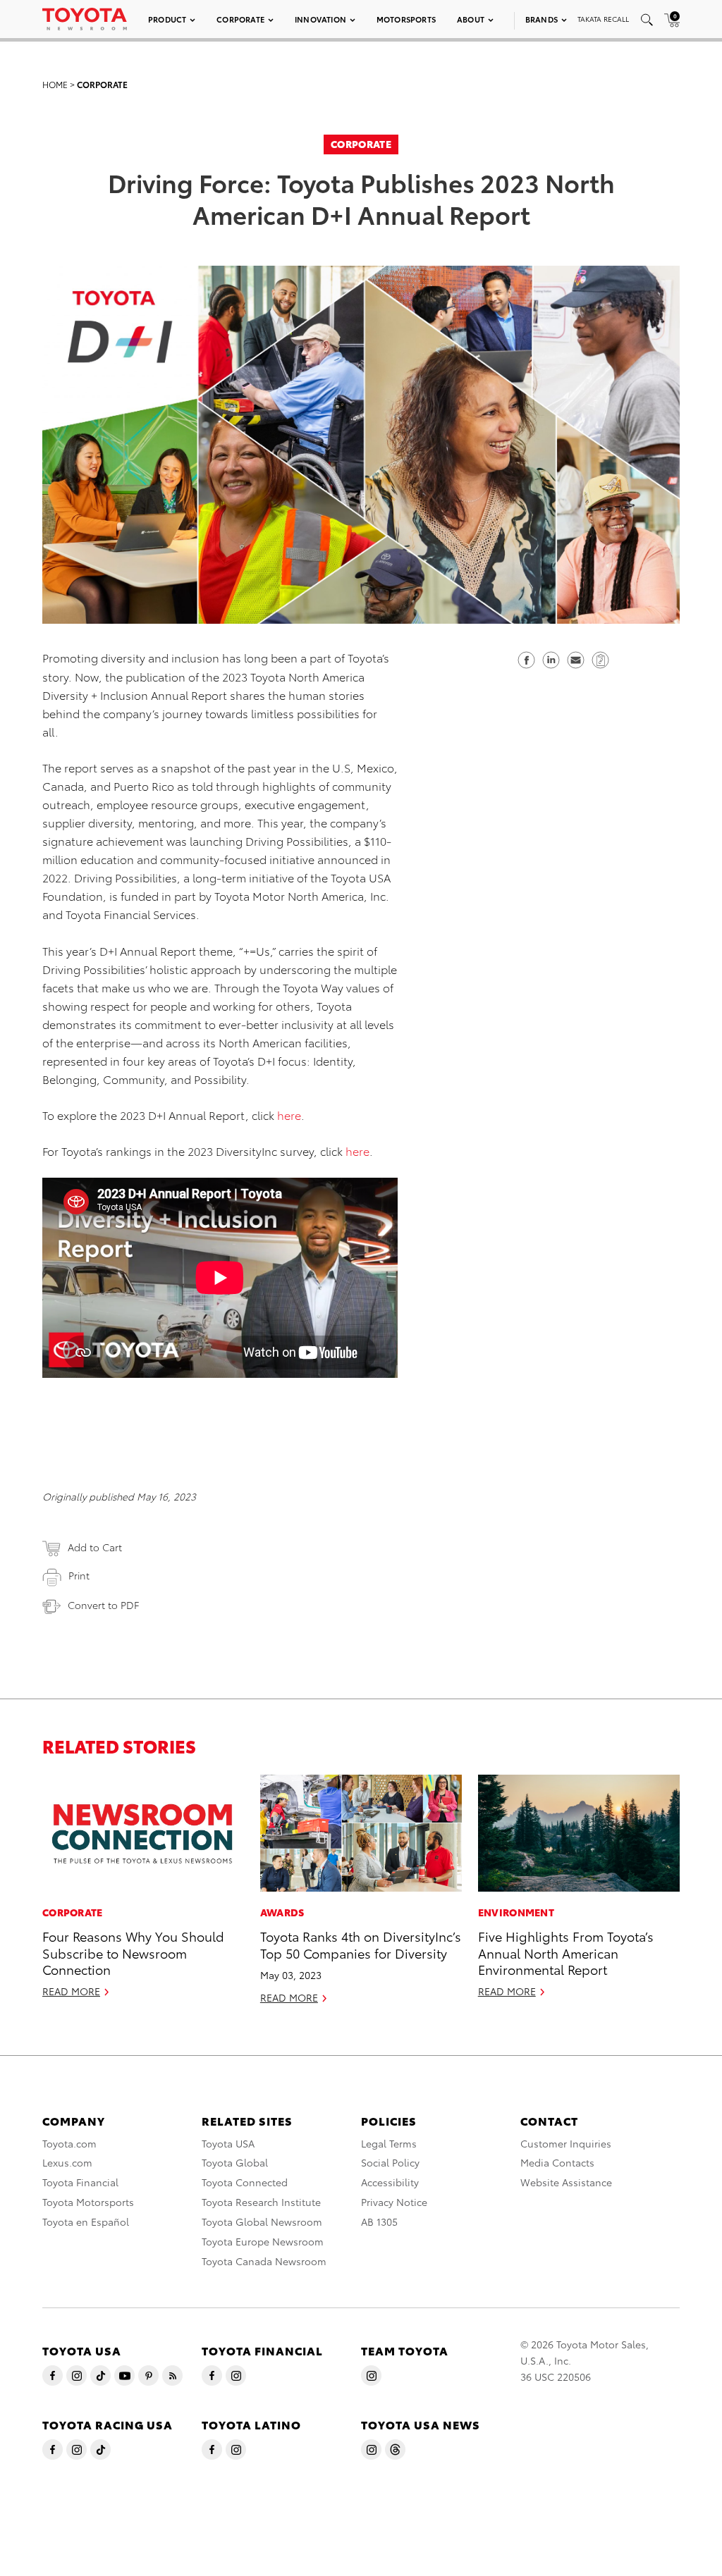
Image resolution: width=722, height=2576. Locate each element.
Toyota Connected (245, 2182)
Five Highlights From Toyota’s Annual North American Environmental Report (566, 1952)
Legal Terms (389, 2143)
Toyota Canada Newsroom (264, 2261)
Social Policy (390, 2162)
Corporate (240, 19)
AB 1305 (379, 2221)
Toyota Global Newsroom (262, 2221)
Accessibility (390, 2182)
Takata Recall (603, 19)
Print (79, 1575)
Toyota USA (228, 2143)
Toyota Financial (80, 2182)
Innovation (320, 19)
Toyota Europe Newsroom (263, 2241)
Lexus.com (67, 2162)
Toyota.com (69, 2143)
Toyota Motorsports (88, 2202)
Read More (71, 1991)
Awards (282, 1912)
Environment (516, 1912)
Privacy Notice (394, 2202)
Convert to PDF (103, 1605)
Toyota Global (235, 2162)
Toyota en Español (86, 2221)
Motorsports (406, 19)
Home (55, 84)
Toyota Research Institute (261, 2202)
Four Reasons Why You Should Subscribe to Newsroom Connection (133, 1952)
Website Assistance (566, 2182)
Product (167, 19)
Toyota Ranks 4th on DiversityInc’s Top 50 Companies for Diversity (361, 1944)
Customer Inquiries (566, 2143)
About (471, 19)
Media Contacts (557, 2162)
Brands (541, 19)
